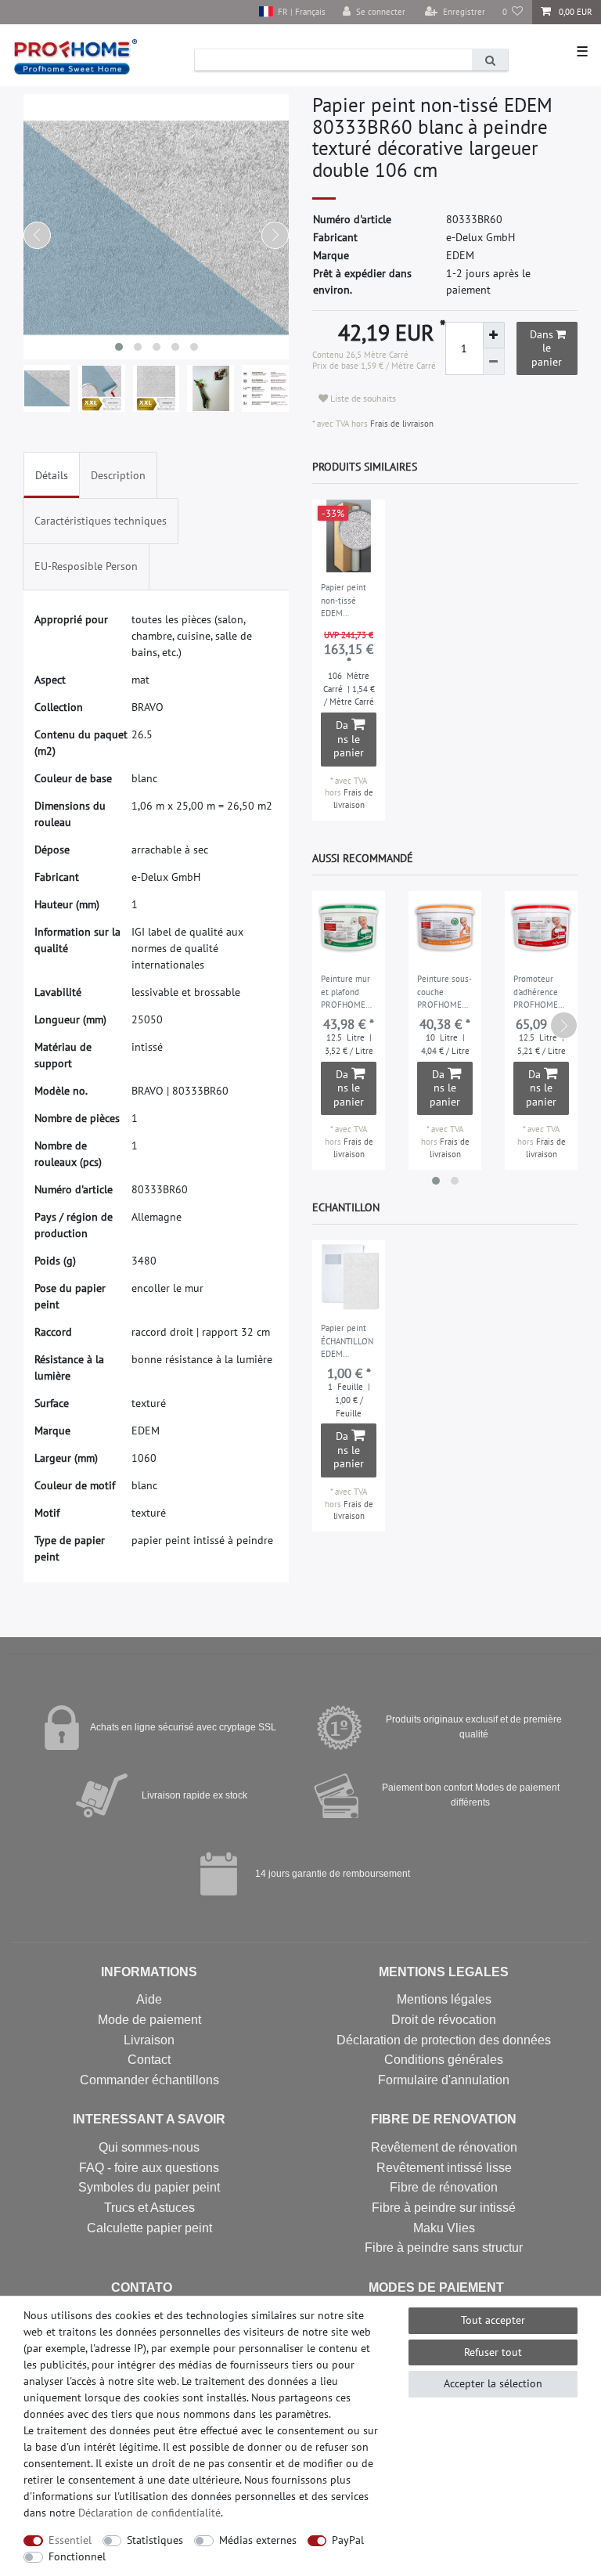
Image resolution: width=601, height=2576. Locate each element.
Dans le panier (546, 348)
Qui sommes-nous (149, 2147)
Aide (149, 1999)
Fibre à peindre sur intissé (444, 2208)
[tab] (52, 475)
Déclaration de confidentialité (149, 2513)
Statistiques (155, 2540)
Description (118, 475)
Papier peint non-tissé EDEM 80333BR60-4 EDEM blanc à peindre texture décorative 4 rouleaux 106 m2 (346, 601)
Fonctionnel (77, 2556)
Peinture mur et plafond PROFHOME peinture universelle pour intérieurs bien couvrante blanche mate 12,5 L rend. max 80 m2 (346, 993)
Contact (149, 2060)
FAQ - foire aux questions (149, 2168)
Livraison (149, 2040)
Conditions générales (444, 2060)
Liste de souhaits (362, 398)
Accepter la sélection (493, 2383)
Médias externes (258, 2540)
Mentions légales (444, 1999)
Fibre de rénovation (444, 2187)
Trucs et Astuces (149, 2208)
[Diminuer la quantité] (494, 362)
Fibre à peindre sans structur (444, 2248)
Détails (52, 475)
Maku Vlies (444, 2228)
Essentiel (70, 2540)
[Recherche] (490, 60)
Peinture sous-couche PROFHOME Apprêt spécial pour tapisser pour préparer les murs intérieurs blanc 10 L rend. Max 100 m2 (444, 993)
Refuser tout (493, 2352)
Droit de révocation (444, 2020)
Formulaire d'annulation (444, 2080)
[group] (349, 536)
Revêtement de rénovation (444, 2147)
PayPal (348, 2540)
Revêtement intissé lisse (444, 2168)
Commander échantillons (149, 2080)
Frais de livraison (401, 424)
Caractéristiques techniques (101, 521)
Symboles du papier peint (149, 2187)
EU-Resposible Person (86, 566)
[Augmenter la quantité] (494, 335)
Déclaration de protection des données (444, 2040)
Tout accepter (493, 2320)
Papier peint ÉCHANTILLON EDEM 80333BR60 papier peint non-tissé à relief (347, 1342)
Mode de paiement (149, 2020)
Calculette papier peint (149, 2228)
